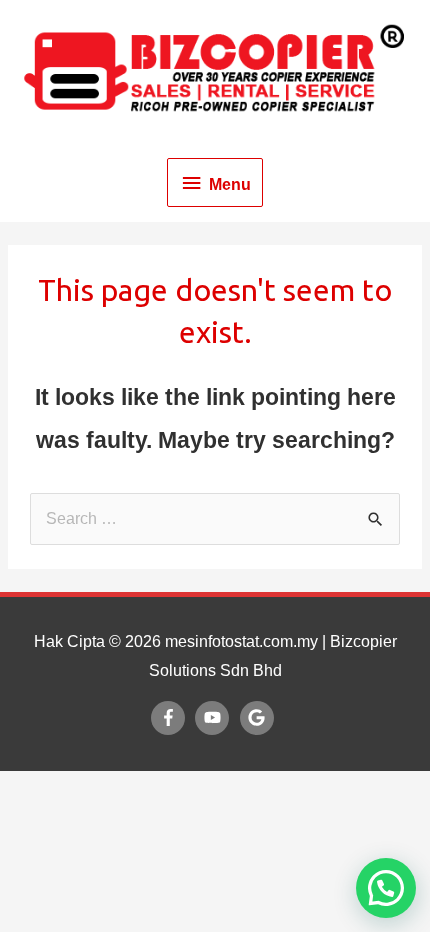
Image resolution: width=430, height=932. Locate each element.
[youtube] (215, 718)
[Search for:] (215, 518)
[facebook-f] (171, 718)
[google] (259, 718)
